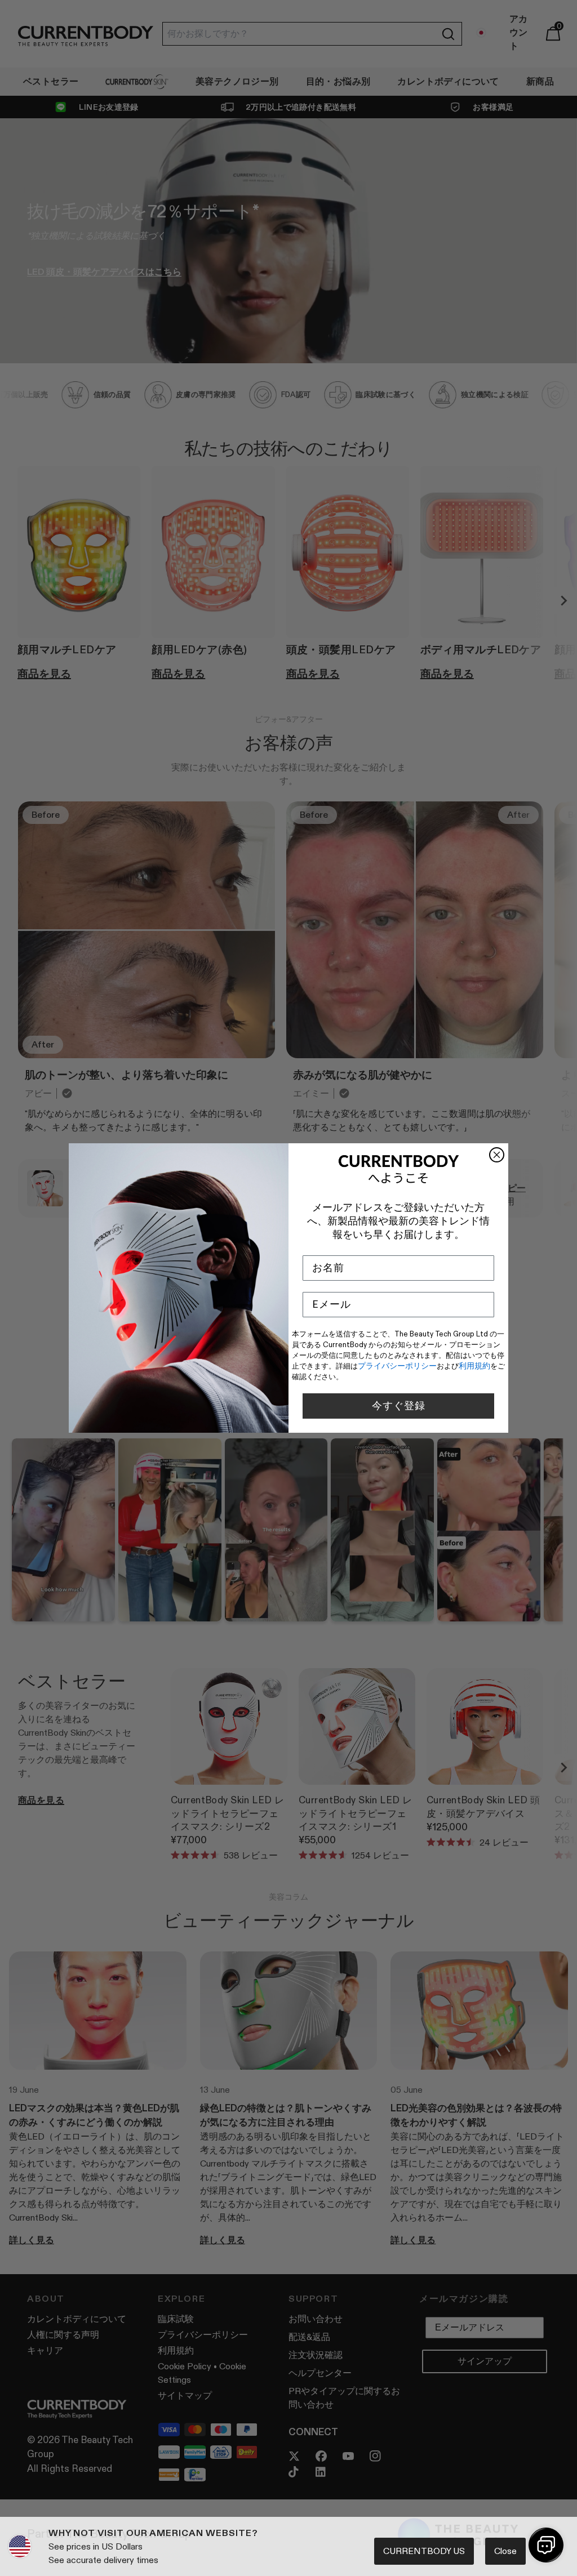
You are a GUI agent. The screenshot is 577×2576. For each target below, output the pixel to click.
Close (505, 2551)
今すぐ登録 (399, 1406)
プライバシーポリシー (397, 1366)
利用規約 (474, 1366)
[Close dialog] (497, 1155)
